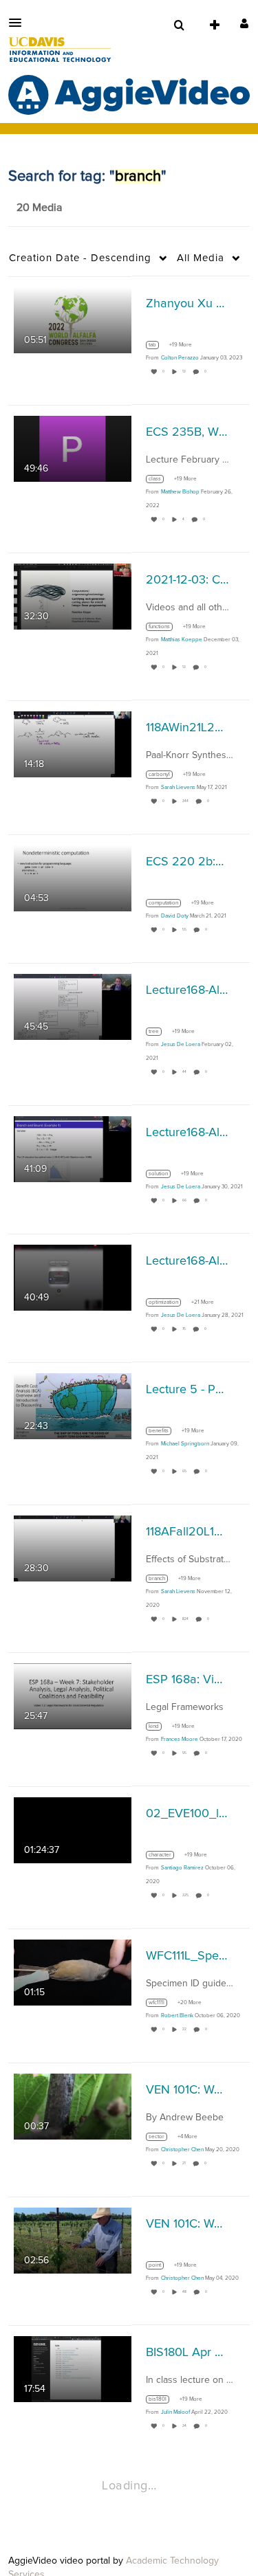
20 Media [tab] (39, 208)
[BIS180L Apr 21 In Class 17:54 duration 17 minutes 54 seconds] (73, 2368)
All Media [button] (201, 258)
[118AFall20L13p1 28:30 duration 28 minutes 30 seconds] (73, 1548)
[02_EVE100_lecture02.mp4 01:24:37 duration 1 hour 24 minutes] (73, 1830)
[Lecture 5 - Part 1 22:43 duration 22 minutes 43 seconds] (73, 1406)
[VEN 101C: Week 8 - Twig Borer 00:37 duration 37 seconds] (73, 2106)
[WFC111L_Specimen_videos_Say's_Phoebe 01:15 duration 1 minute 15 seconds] (73, 1972)
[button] (19, 23)
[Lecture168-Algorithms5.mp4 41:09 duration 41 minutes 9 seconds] (73, 1148)
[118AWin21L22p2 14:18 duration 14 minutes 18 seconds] (73, 744)
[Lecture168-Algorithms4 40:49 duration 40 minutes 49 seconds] (73, 1277)
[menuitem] (179, 25)
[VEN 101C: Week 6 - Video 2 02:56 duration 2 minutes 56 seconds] (73, 2240)
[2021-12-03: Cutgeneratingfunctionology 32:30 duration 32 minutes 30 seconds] (73, 596)
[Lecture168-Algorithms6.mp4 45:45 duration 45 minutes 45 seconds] (73, 1006)
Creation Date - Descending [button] (80, 258)
